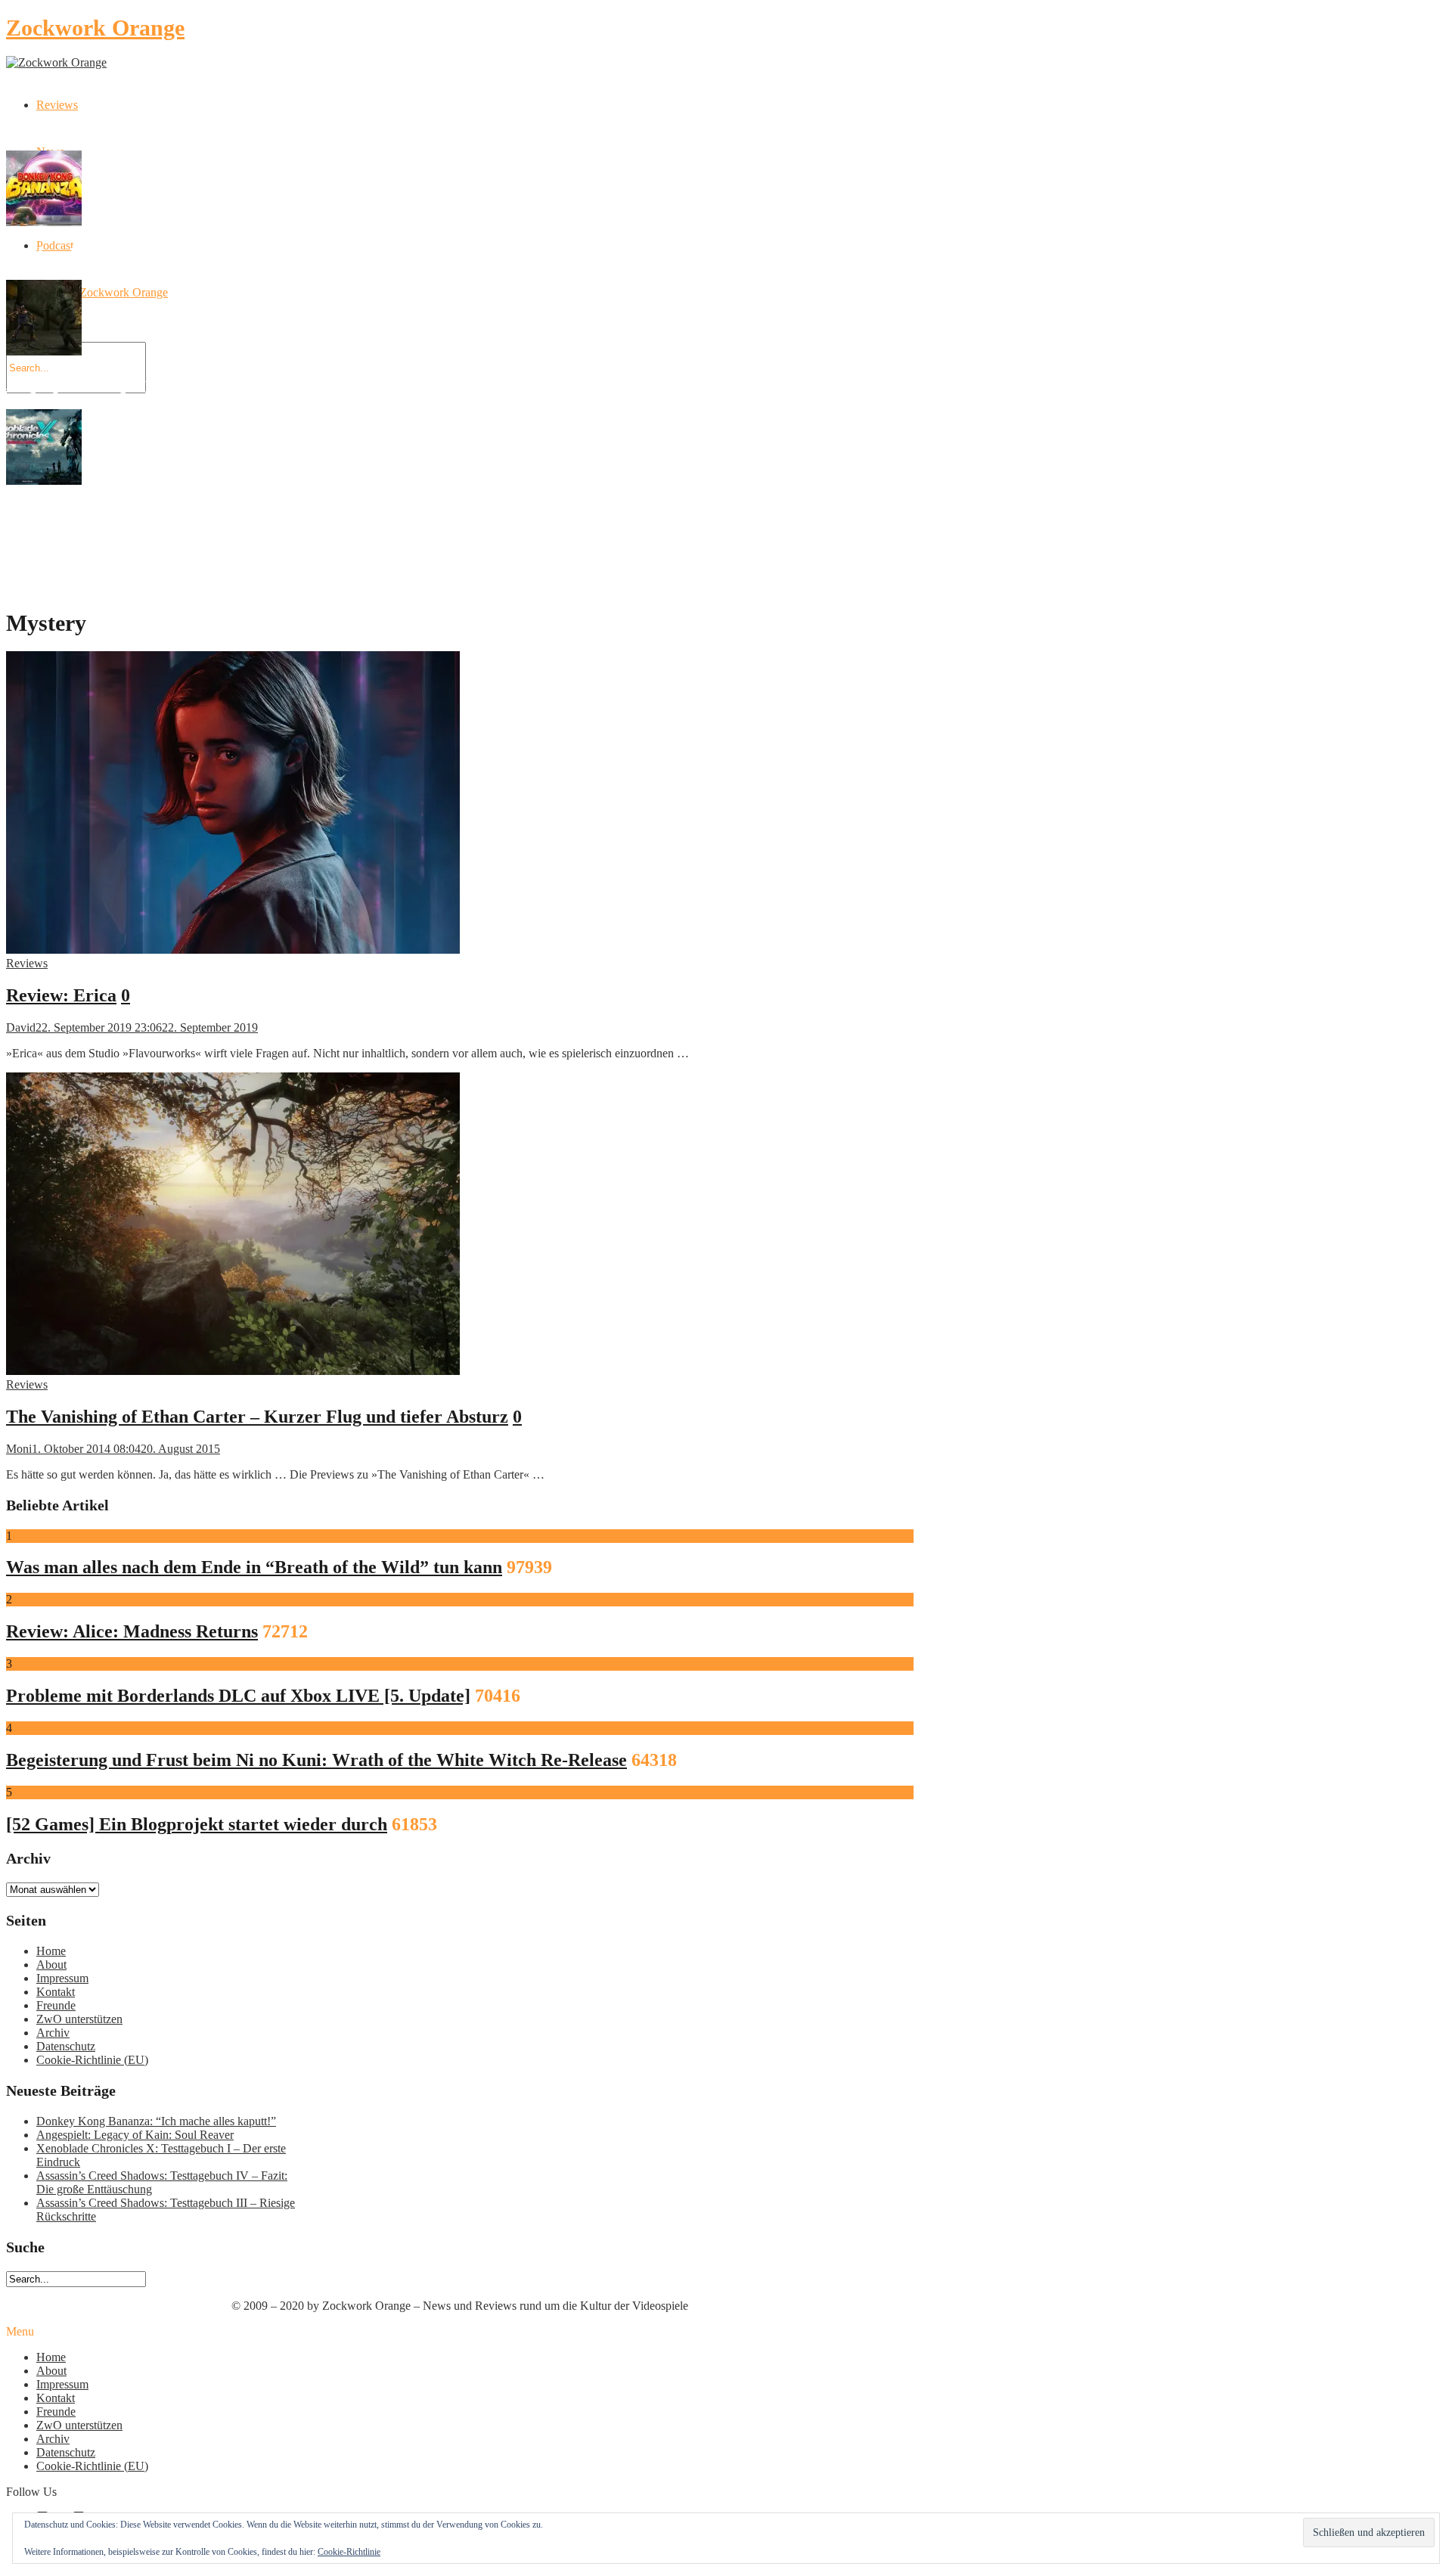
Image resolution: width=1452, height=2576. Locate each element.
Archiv (53, 2033)
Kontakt (56, 1992)
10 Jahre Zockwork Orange (102, 292)
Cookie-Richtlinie (349, 2552)
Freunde (56, 2005)
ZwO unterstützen (79, 2019)
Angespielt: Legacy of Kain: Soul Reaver (135, 2135)
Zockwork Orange (95, 28)
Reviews (57, 105)
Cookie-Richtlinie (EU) (92, 2060)
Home (51, 1951)
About (51, 1965)
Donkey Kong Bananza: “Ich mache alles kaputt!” (156, 2121)
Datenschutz (66, 2046)
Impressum (62, 1978)
